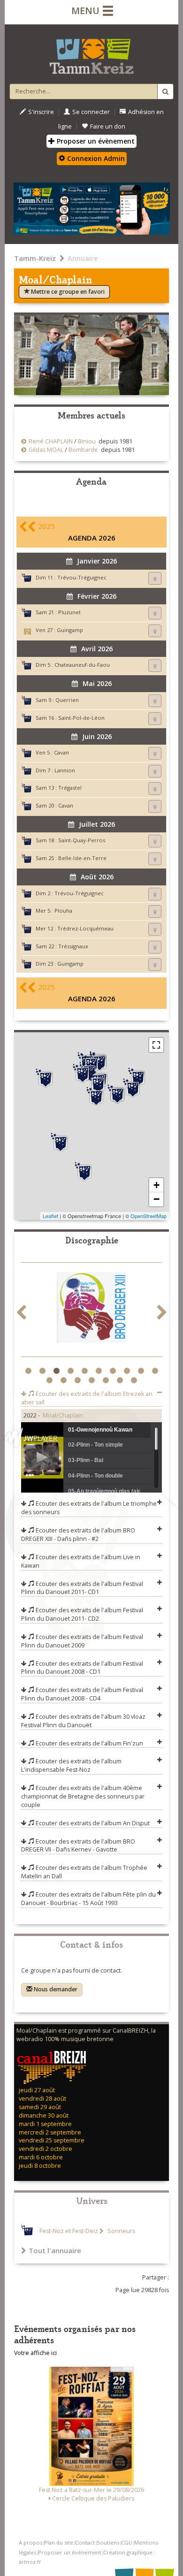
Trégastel (70, 788)
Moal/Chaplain (63, 1415)
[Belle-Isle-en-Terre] (96, 1097)
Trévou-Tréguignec (82, 577)
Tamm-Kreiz (35, 258)
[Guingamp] (117, 1094)
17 (135, 1380)
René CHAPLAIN (51, 441)
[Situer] (155, 578)
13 (79, 1380)
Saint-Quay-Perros (82, 840)
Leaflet (50, 1216)
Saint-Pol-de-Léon (81, 718)
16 (121, 1380)
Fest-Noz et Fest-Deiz (69, 2231)
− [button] (156, 1199)
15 (107, 1380)
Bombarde (83, 450)
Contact (85, 2542)
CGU (127, 2542)
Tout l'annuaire (55, 2250)
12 (65, 1380)
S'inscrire (41, 112)
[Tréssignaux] (133, 1088)
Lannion (65, 770)
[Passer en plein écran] (156, 1045)
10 (156, 1371)
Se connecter (91, 112)
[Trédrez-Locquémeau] (83, 1074)
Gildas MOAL (46, 450)
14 (93, 1380)
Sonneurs (121, 2231)
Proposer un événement (70, 2552)
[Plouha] (138, 1077)
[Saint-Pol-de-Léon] (46, 1078)
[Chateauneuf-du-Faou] (61, 1143)
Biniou (87, 441)
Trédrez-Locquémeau (85, 928)
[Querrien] (84, 1172)
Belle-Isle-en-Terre (82, 858)
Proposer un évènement (95, 141)
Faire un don (108, 126)
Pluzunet (69, 612)
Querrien (67, 700)
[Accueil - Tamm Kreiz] (91, 53)
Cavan (61, 752)
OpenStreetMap (149, 1216)
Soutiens (108, 2542)
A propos (30, 2542)
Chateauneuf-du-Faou (82, 665)
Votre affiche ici (35, 2353)
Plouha (63, 911)
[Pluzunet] (98, 1084)
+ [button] (156, 1185)
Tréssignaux (73, 946)
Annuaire (83, 258)
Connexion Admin (95, 158)
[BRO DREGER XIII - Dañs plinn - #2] (91, 1309)
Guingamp (70, 630)
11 (50, 1380)
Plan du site (59, 2542)
